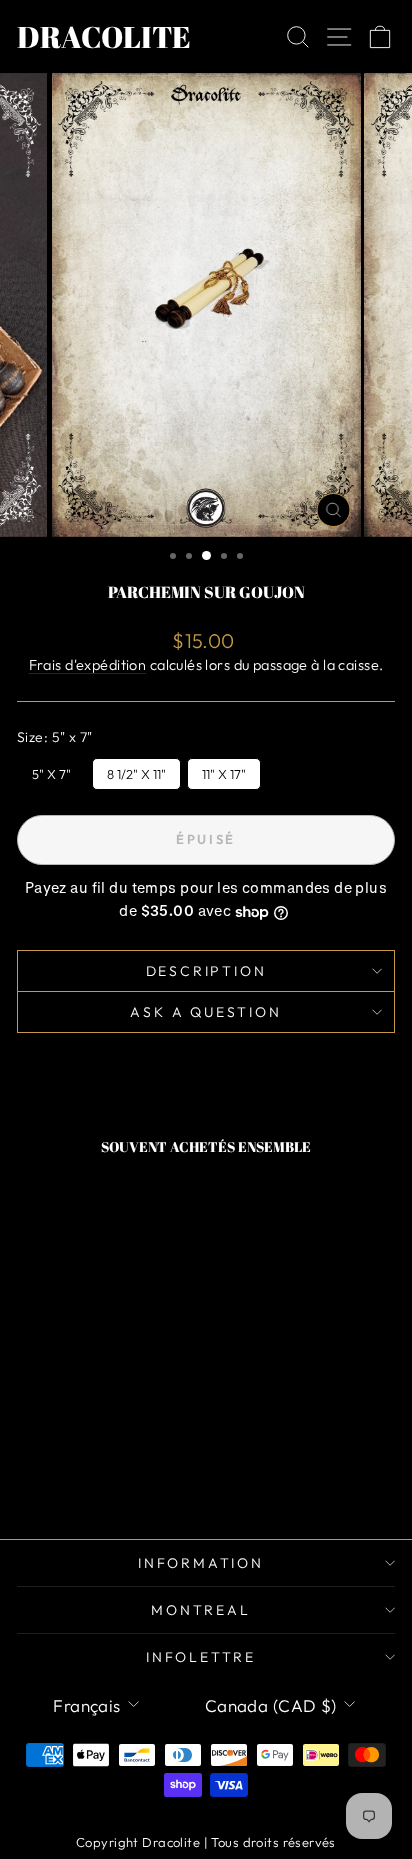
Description (206, 971)
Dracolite (104, 36)
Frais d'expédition (88, 665)
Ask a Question (205, 1012)
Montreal (200, 1610)
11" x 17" (224, 770)
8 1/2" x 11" (137, 770)
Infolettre (201, 1657)
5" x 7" (51, 770)
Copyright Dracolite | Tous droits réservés (206, 1842)
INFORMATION (201, 1563)
